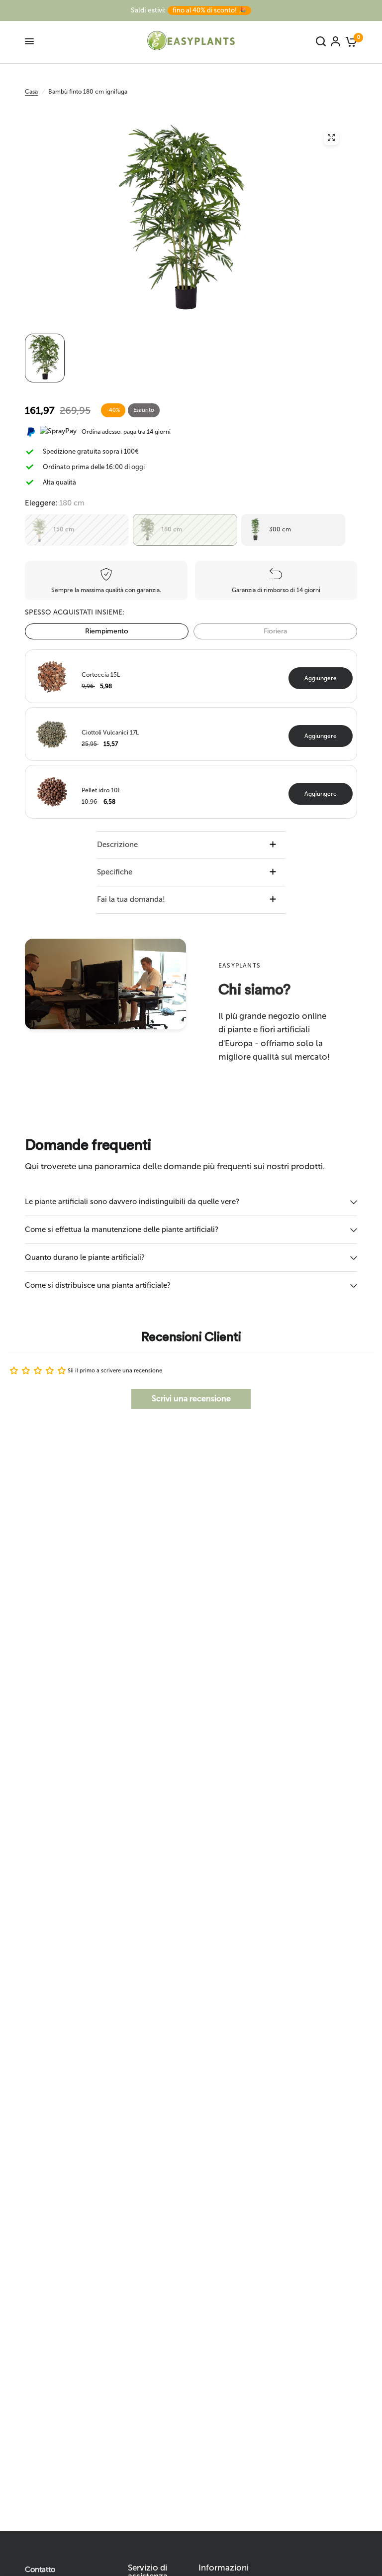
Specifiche (115, 872)
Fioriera (275, 631)
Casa (31, 92)
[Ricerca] (321, 41)
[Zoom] (331, 137)
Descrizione (117, 845)
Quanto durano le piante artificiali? (85, 1257)
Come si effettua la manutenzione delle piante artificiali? (122, 1229)
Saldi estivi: (189, 10)
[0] (350, 41)
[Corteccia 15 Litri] (52, 675)
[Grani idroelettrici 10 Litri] (52, 791)
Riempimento (107, 631)
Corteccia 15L (101, 675)
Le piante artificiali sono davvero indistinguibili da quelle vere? (132, 1202)
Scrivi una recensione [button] (191, 1399)
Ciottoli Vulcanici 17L (110, 733)
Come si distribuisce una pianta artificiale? (98, 1285)
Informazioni (224, 2568)
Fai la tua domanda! (131, 899)
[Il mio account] (335, 41)
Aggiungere (321, 678)
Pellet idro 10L (101, 790)
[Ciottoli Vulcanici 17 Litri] (52, 733)
